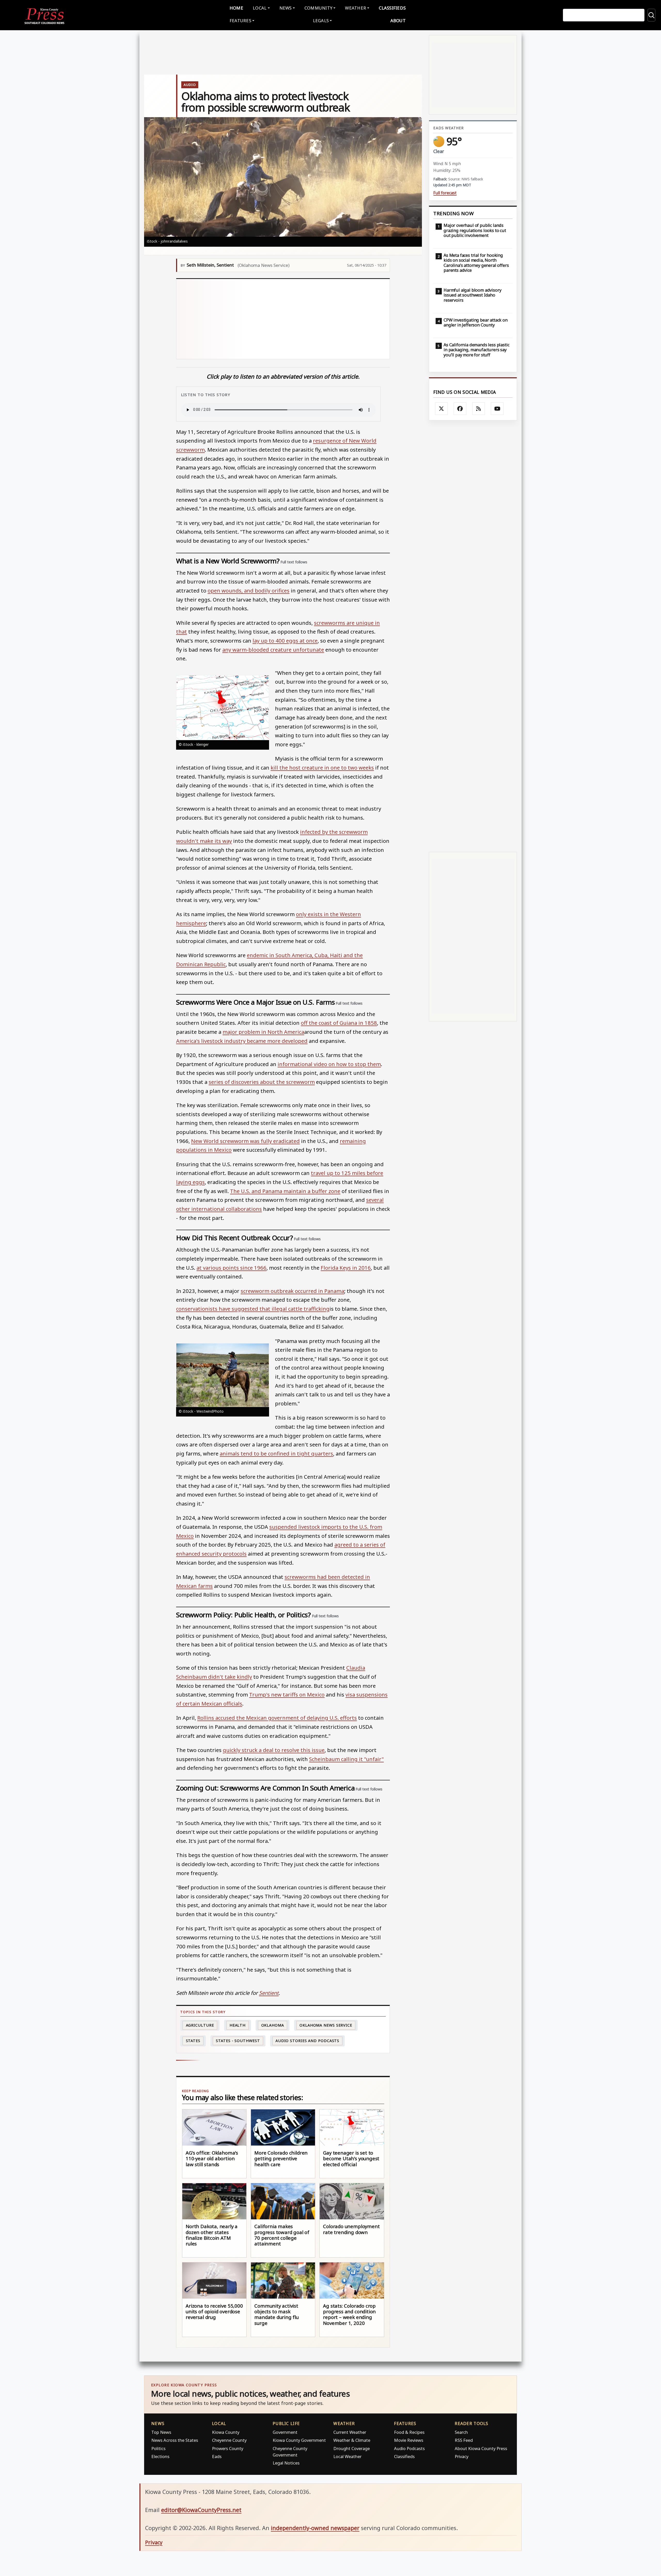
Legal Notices (286, 2463)
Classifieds (392, 8)
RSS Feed (464, 2440)
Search (461, 2432)
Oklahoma (273, 2025)
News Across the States (175, 2440)
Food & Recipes (409, 2432)
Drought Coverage (352, 2448)
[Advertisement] (315, 319)
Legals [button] (321, 21)
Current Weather (350, 2432)
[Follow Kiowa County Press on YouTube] (497, 409)
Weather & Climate (352, 2440)
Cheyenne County (229, 2440)
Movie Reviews (409, 2440)
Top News (161, 2432)
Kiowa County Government (299, 2440)
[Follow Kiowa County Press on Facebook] (460, 409)
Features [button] (240, 21)
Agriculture (200, 2025)
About (398, 21)
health (238, 2025)
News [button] (286, 8)
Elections (160, 2456)
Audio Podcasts (409, 2448)
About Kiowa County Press (481, 2448)
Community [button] (318, 8)
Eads (217, 2456)
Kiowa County (226, 2432)
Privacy (462, 2456)
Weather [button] (356, 8)
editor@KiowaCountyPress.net (201, 2510)
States (193, 2041)
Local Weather (347, 2456)
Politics (158, 2448)
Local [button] (260, 8)
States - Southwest (238, 2041)
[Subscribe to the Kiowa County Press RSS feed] (479, 409)
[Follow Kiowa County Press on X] (442, 409)
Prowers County (228, 2448)
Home (236, 8)
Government (285, 2432)
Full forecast (445, 193)
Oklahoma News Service (326, 2025)
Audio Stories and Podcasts (307, 2041)
